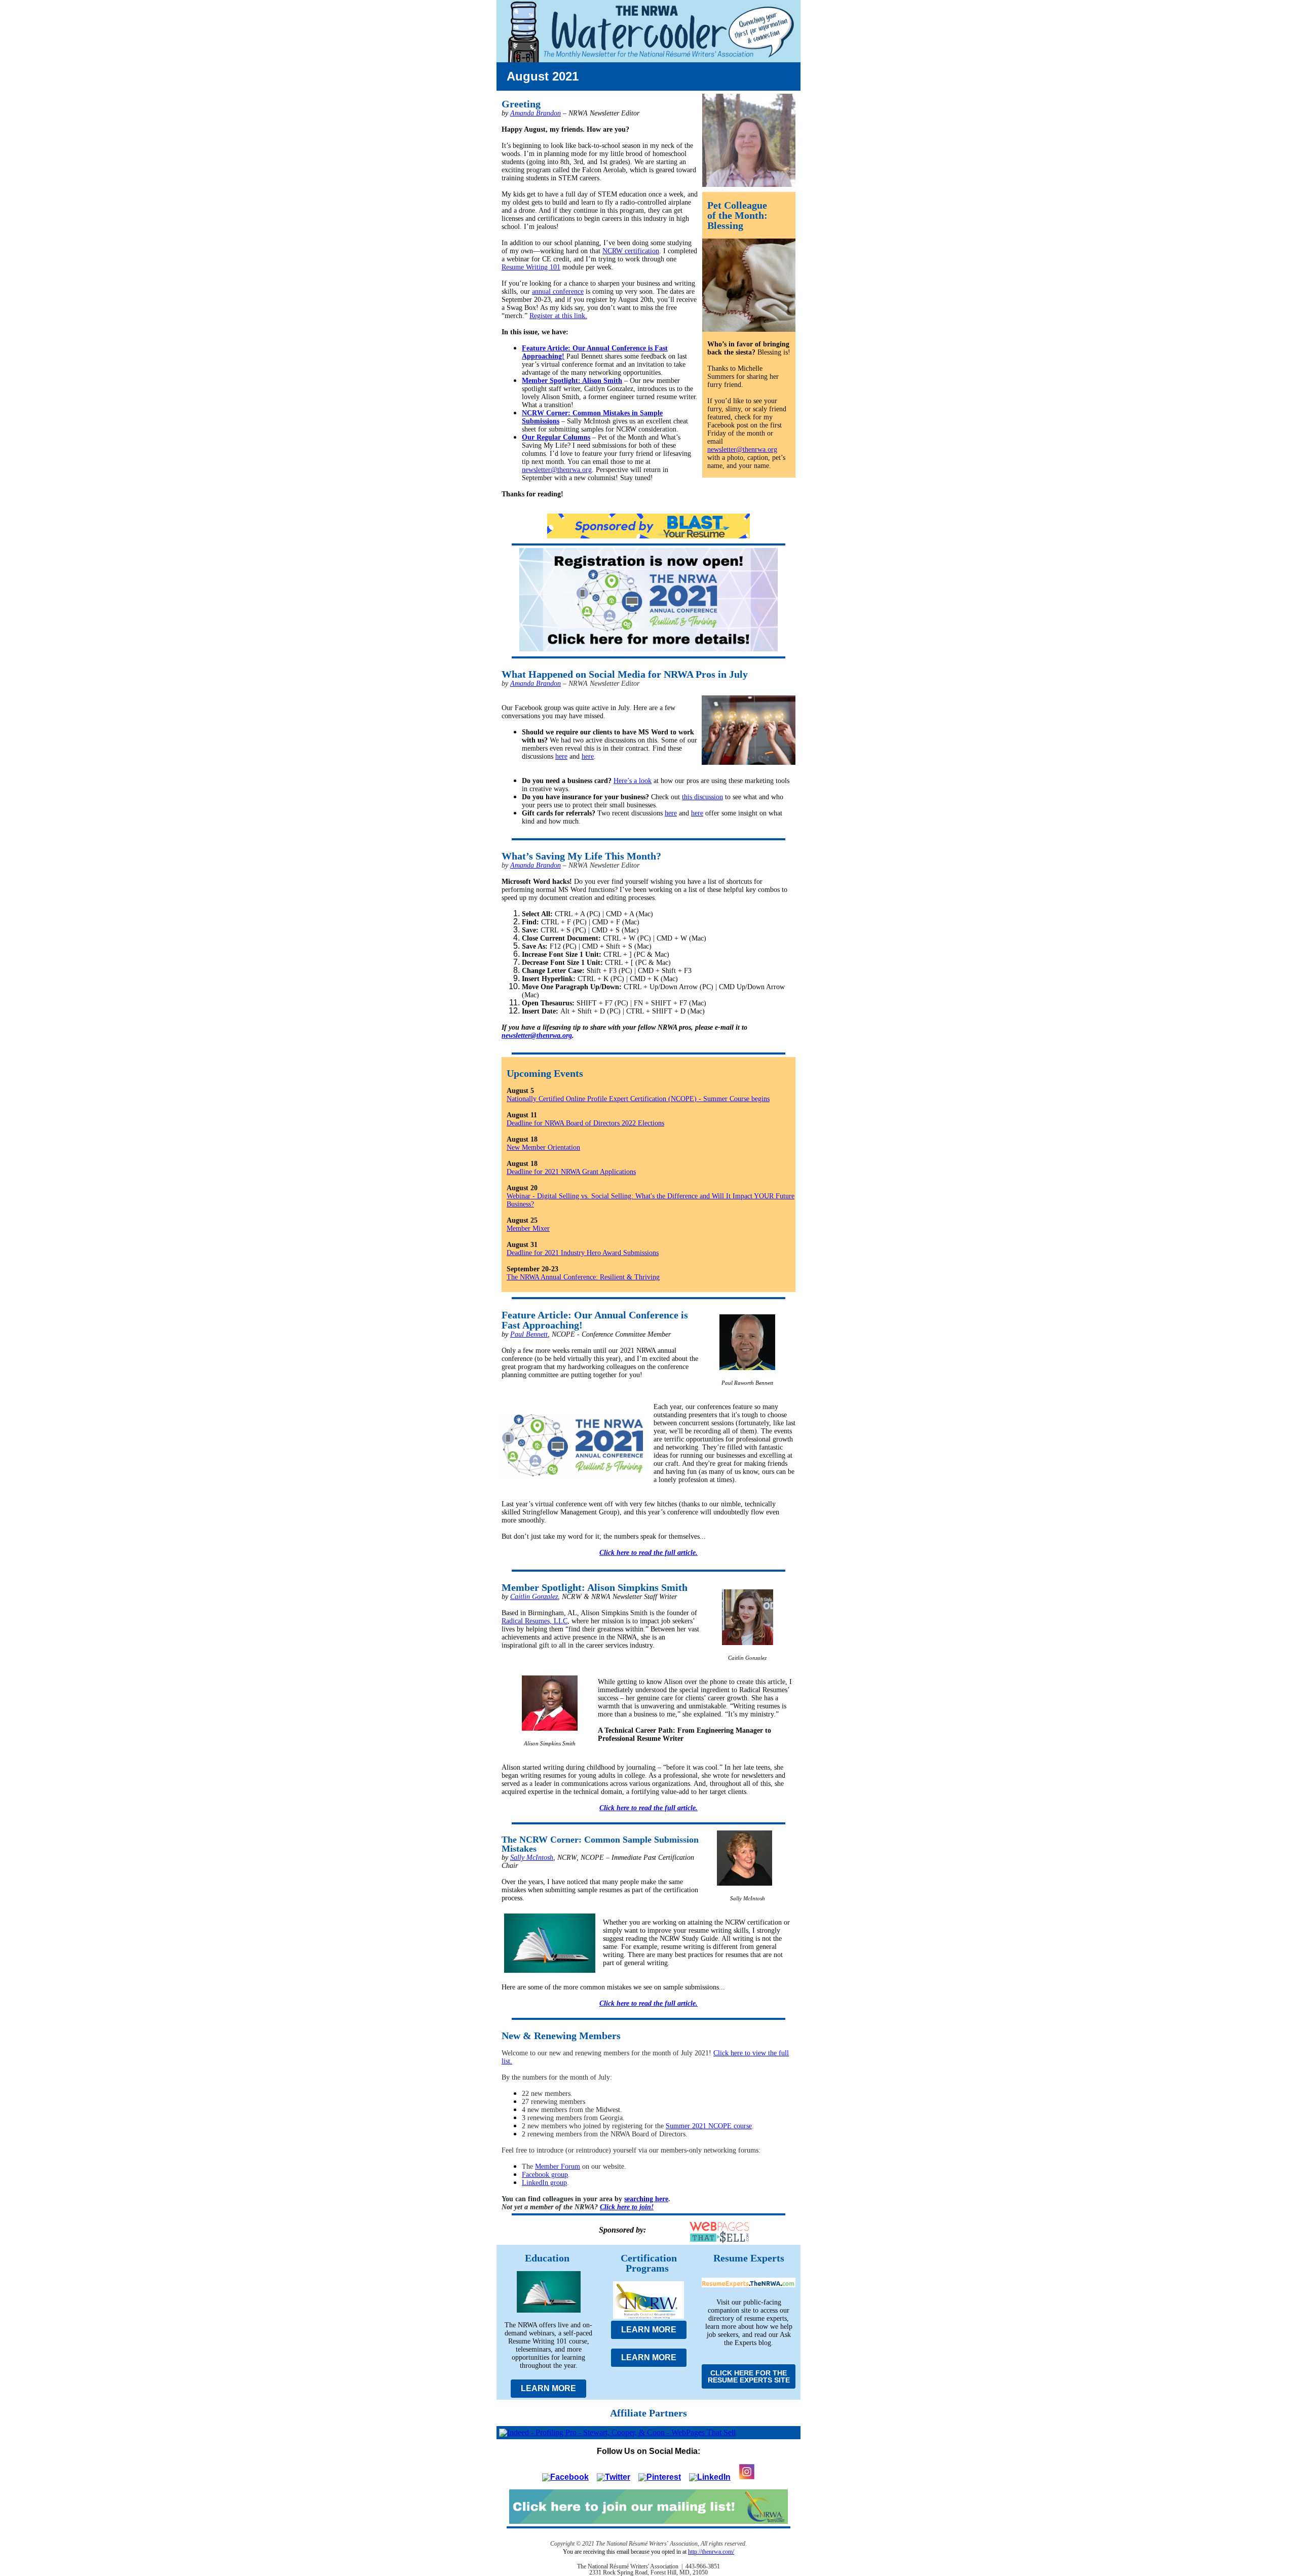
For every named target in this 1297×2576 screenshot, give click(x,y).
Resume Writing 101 (531, 267)
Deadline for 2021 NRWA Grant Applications (571, 1172)
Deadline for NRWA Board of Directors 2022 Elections (585, 1123)
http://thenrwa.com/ (711, 2552)
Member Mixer (528, 1228)
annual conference (558, 291)
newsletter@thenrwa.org (557, 470)
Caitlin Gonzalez (534, 1597)
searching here (646, 2199)
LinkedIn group (544, 2183)
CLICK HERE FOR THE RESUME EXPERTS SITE (749, 2376)
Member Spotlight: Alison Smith (572, 381)
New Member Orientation (543, 1147)
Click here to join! (627, 2207)
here (561, 756)
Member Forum (558, 2167)
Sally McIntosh (532, 1858)
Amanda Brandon (536, 113)
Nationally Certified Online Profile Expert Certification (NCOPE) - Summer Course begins (638, 1099)
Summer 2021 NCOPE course (709, 2126)
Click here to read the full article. (648, 1553)
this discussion (702, 797)
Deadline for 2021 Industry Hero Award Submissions (583, 1253)
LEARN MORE (548, 2388)
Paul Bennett (529, 1334)
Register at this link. (558, 316)
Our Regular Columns (556, 437)
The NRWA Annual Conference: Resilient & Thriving (583, 1277)
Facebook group (545, 2175)
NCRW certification (631, 251)
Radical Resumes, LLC (535, 1621)
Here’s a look (633, 781)
